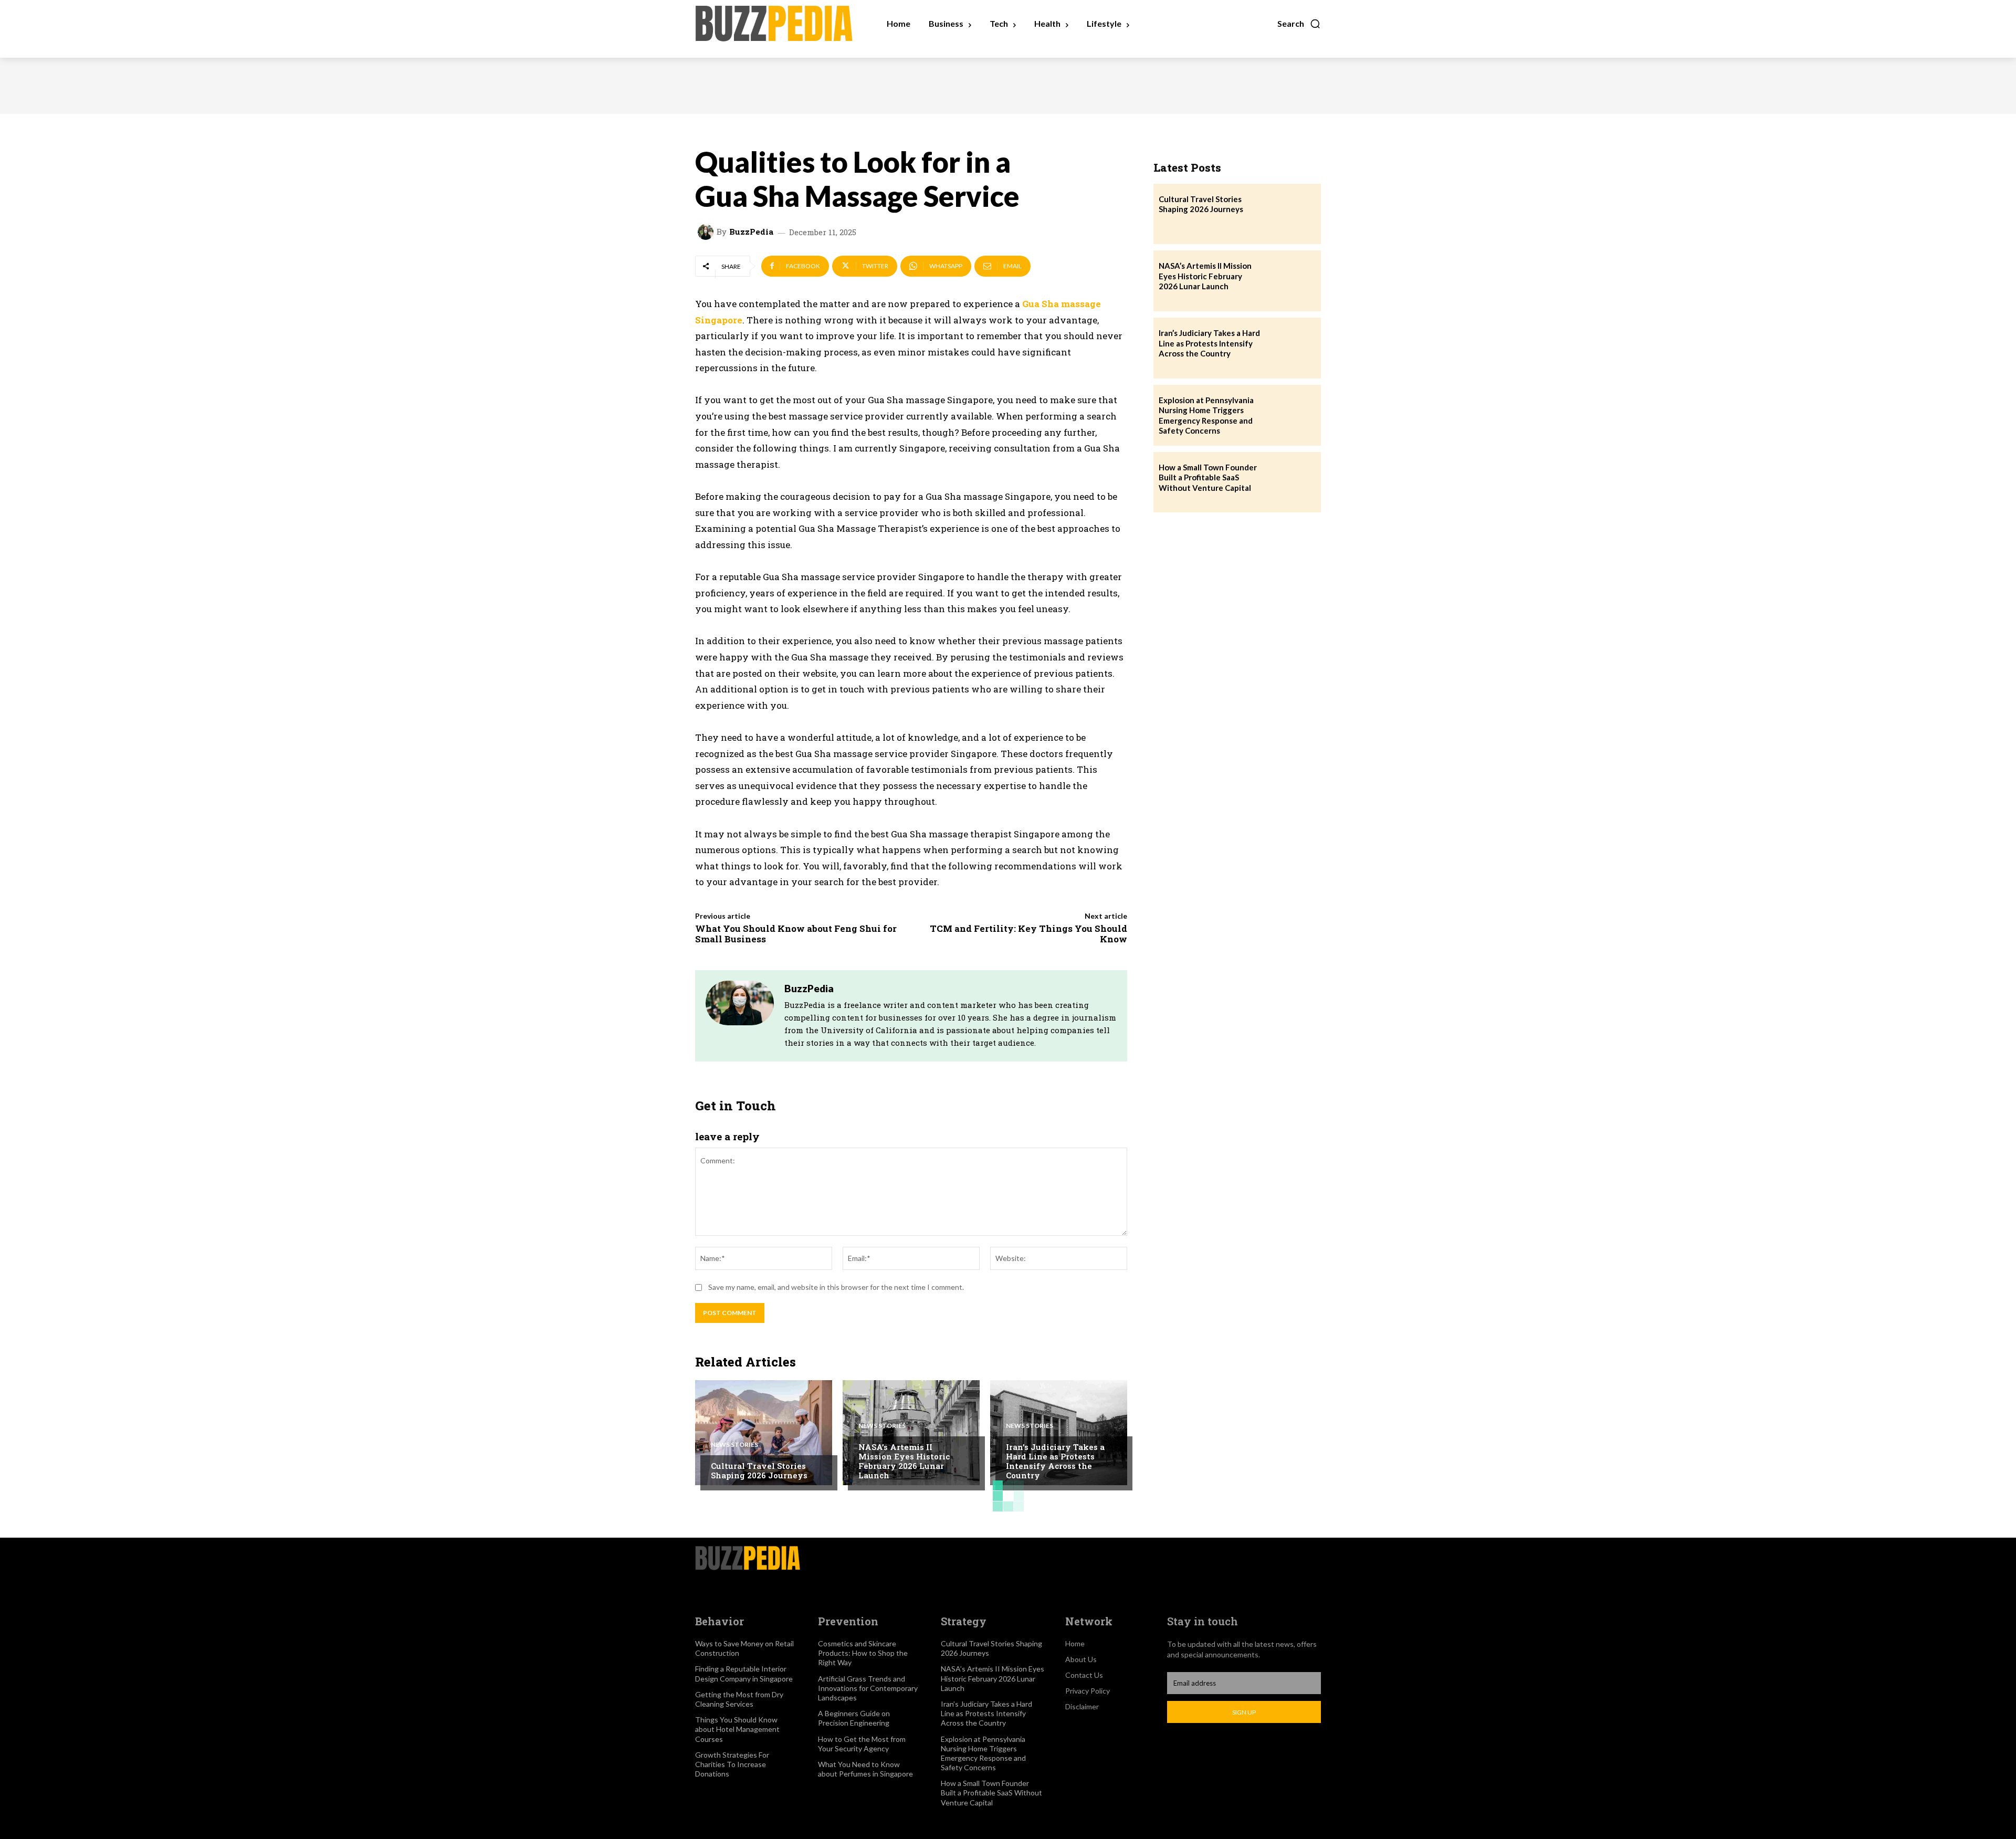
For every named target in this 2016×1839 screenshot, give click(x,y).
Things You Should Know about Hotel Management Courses (737, 1729)
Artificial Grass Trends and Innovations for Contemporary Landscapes (868, 1688)
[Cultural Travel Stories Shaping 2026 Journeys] (764, 1433)
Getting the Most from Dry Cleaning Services (739, 1699)
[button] (1299, 24)
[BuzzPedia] (707, 232)
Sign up (1244, 1712)
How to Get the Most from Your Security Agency (862, 1744)
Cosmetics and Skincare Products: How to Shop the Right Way (863, 1653)
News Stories (734, 1445)
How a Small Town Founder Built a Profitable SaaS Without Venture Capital (1208, 477)
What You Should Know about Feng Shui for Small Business (796, 934)
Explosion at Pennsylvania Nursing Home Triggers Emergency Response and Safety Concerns (1206, 416)
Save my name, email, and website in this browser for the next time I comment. (836, 1287)
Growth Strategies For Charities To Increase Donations (732, 1764)
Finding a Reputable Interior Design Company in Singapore (744, 1673)
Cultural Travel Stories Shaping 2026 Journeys (759, 1470)
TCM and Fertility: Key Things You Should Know (1028, 934)
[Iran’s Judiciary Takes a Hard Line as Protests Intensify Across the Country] (1059, 1433)
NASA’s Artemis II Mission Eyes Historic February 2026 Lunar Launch (904, 1461)
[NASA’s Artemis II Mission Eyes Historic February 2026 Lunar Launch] (911, 1433)
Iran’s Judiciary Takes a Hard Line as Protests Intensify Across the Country (1055, 1461)
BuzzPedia (751, 232)
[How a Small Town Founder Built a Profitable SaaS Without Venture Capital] (1290, 482)
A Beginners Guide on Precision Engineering (854, 1718)
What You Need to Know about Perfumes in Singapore (865, 1769)
